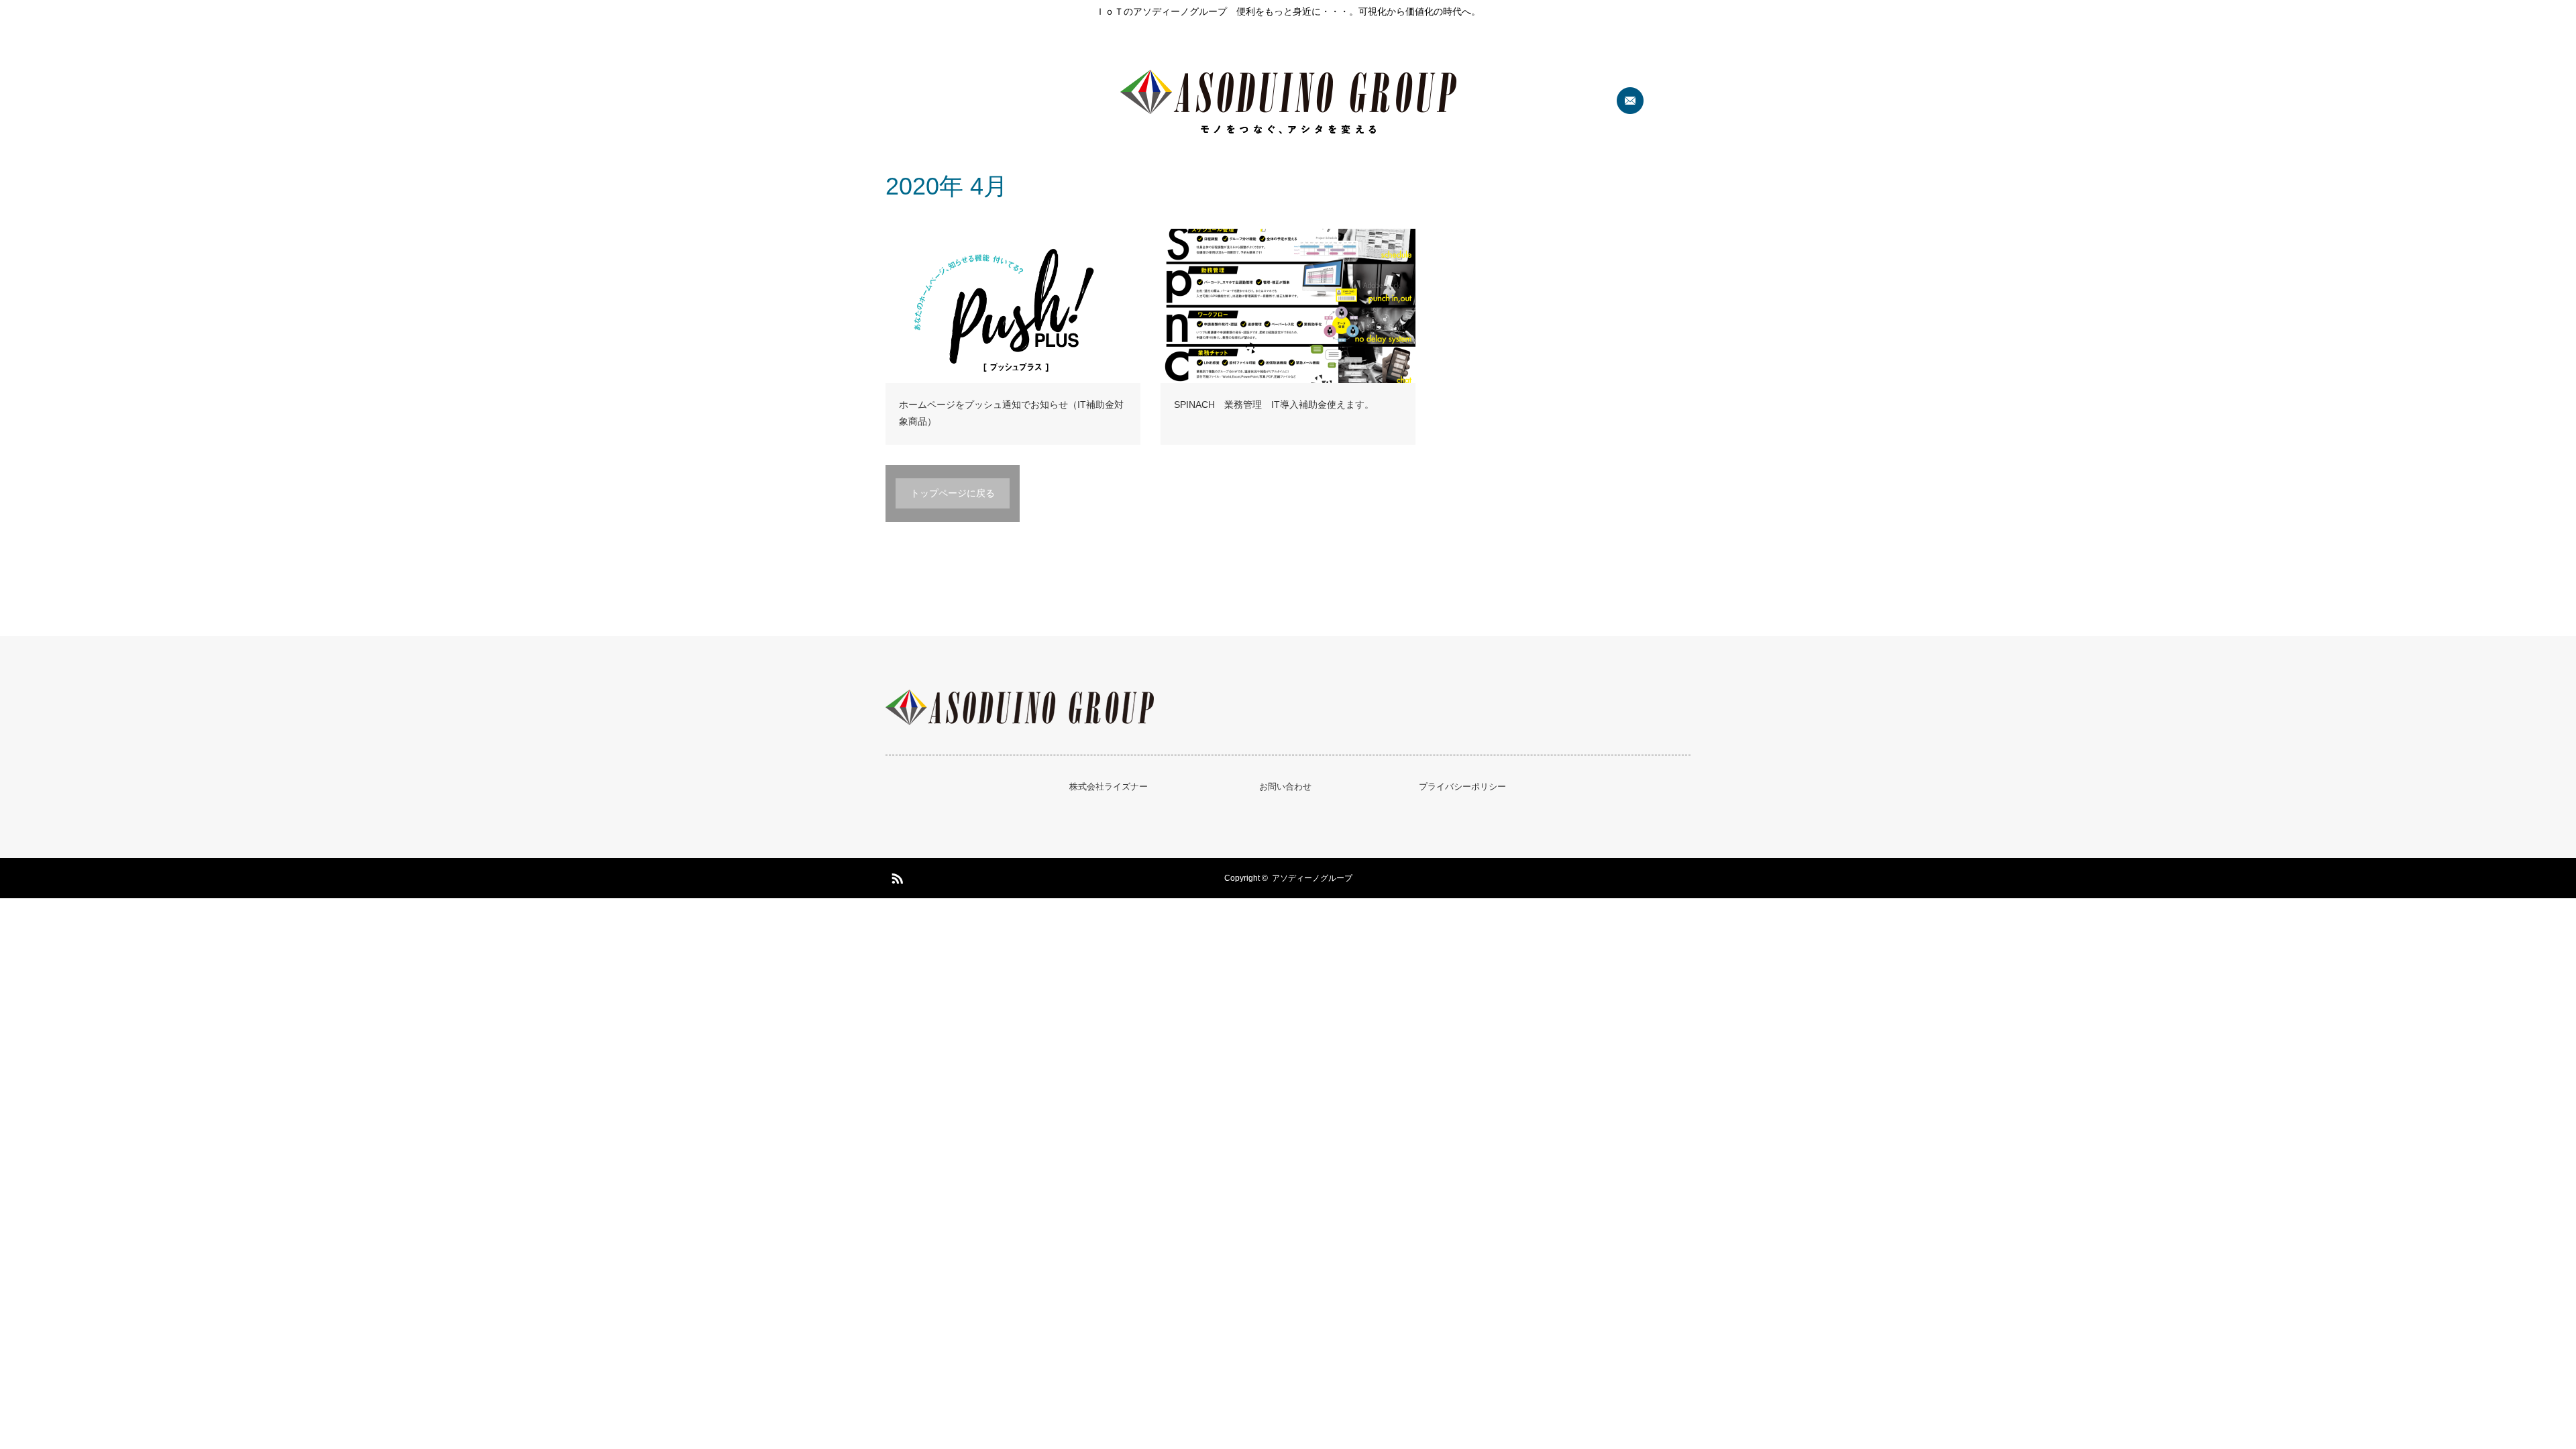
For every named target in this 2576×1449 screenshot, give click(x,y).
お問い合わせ (1285, 787)
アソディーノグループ (1312, 878)
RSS (896, 876)
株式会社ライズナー (1109, 787)
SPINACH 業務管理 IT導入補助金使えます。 (1274, 405)
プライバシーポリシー (1462, 787)
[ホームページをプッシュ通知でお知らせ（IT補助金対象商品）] (1013, 306)
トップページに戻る (953, 493)
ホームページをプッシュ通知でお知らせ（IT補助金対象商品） (1011, 413)
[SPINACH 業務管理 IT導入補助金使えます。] (1288, 306)
